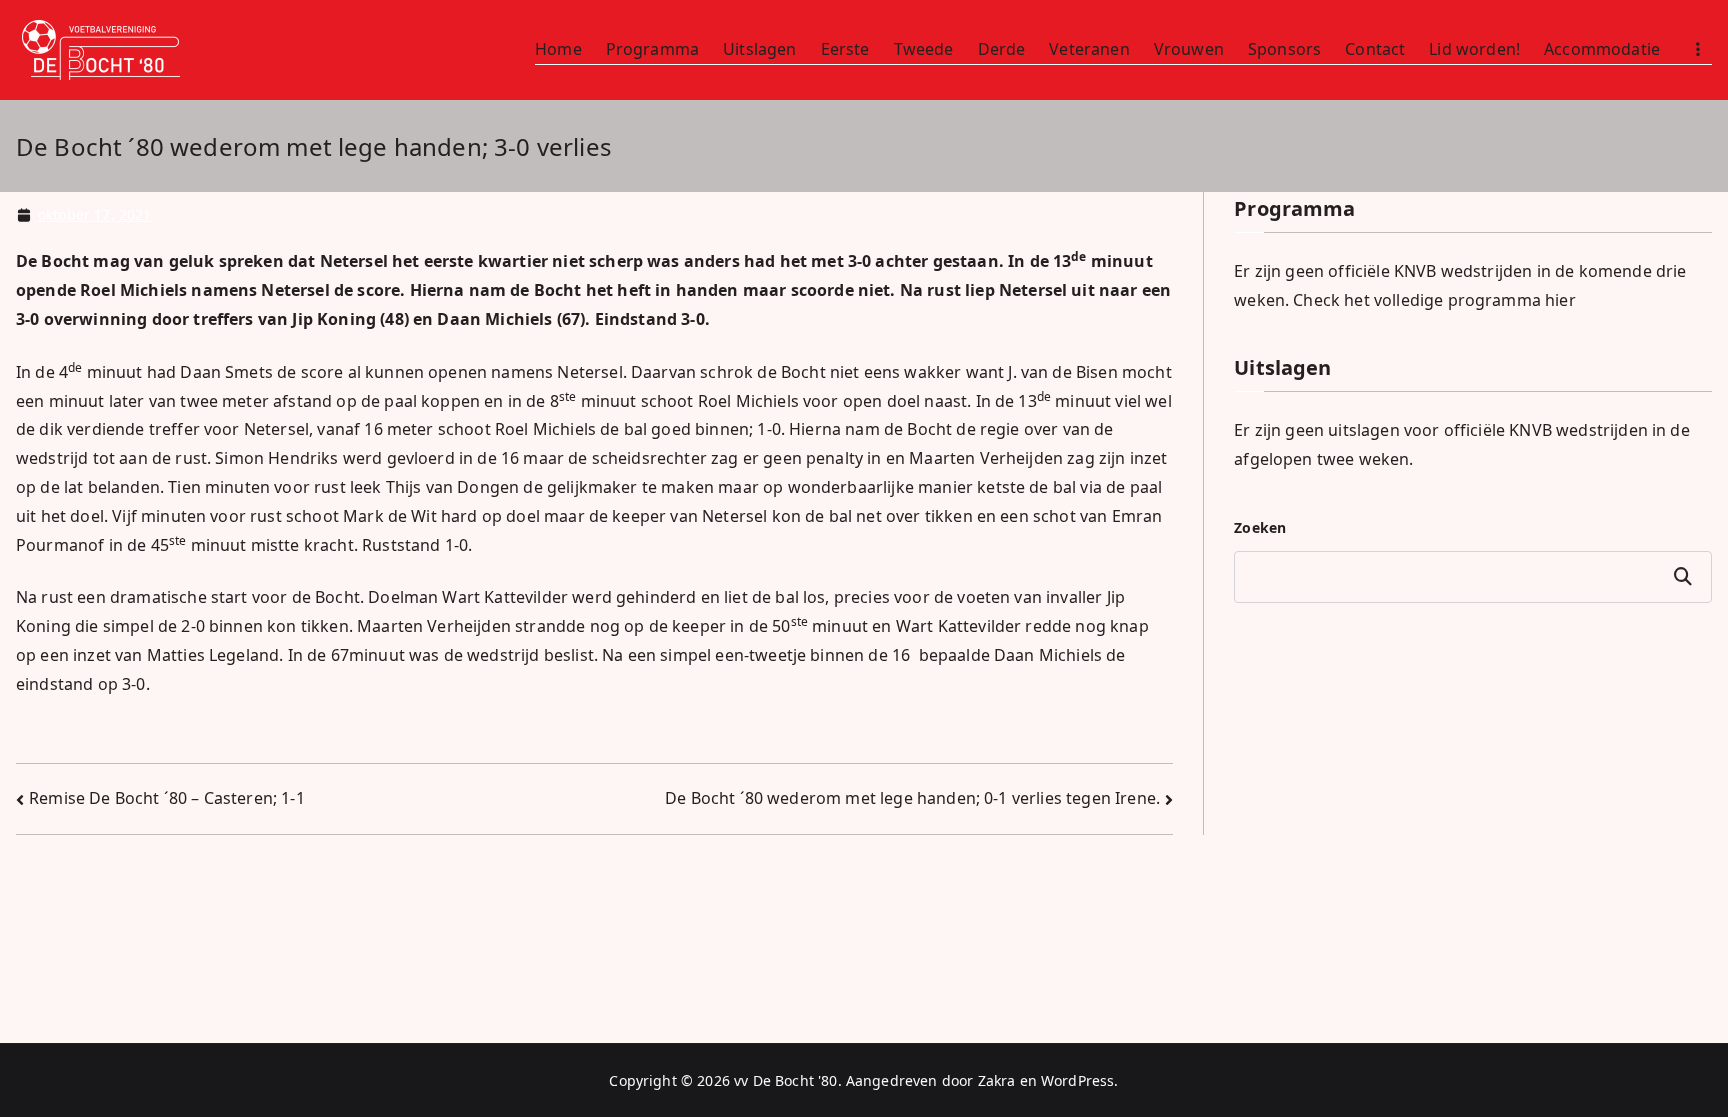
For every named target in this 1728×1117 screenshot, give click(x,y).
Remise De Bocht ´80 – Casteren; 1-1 (167, 798)
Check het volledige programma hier (1434, 300)
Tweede (924, 49)
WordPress (1077, 1080)
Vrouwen (1189, 49)
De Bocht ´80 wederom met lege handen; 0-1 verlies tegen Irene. (912, 798)
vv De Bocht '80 (785, 1080)
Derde (1002, 49)
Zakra (997, 1080)
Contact (1375, 49)
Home (558, 49)
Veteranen (1089, 49)
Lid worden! (1474, 49)
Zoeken (1260, 527)
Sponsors (1284, 49)
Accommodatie (1602, 49)
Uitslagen (759, 49)
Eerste (845, 49)
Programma (652, 49)
